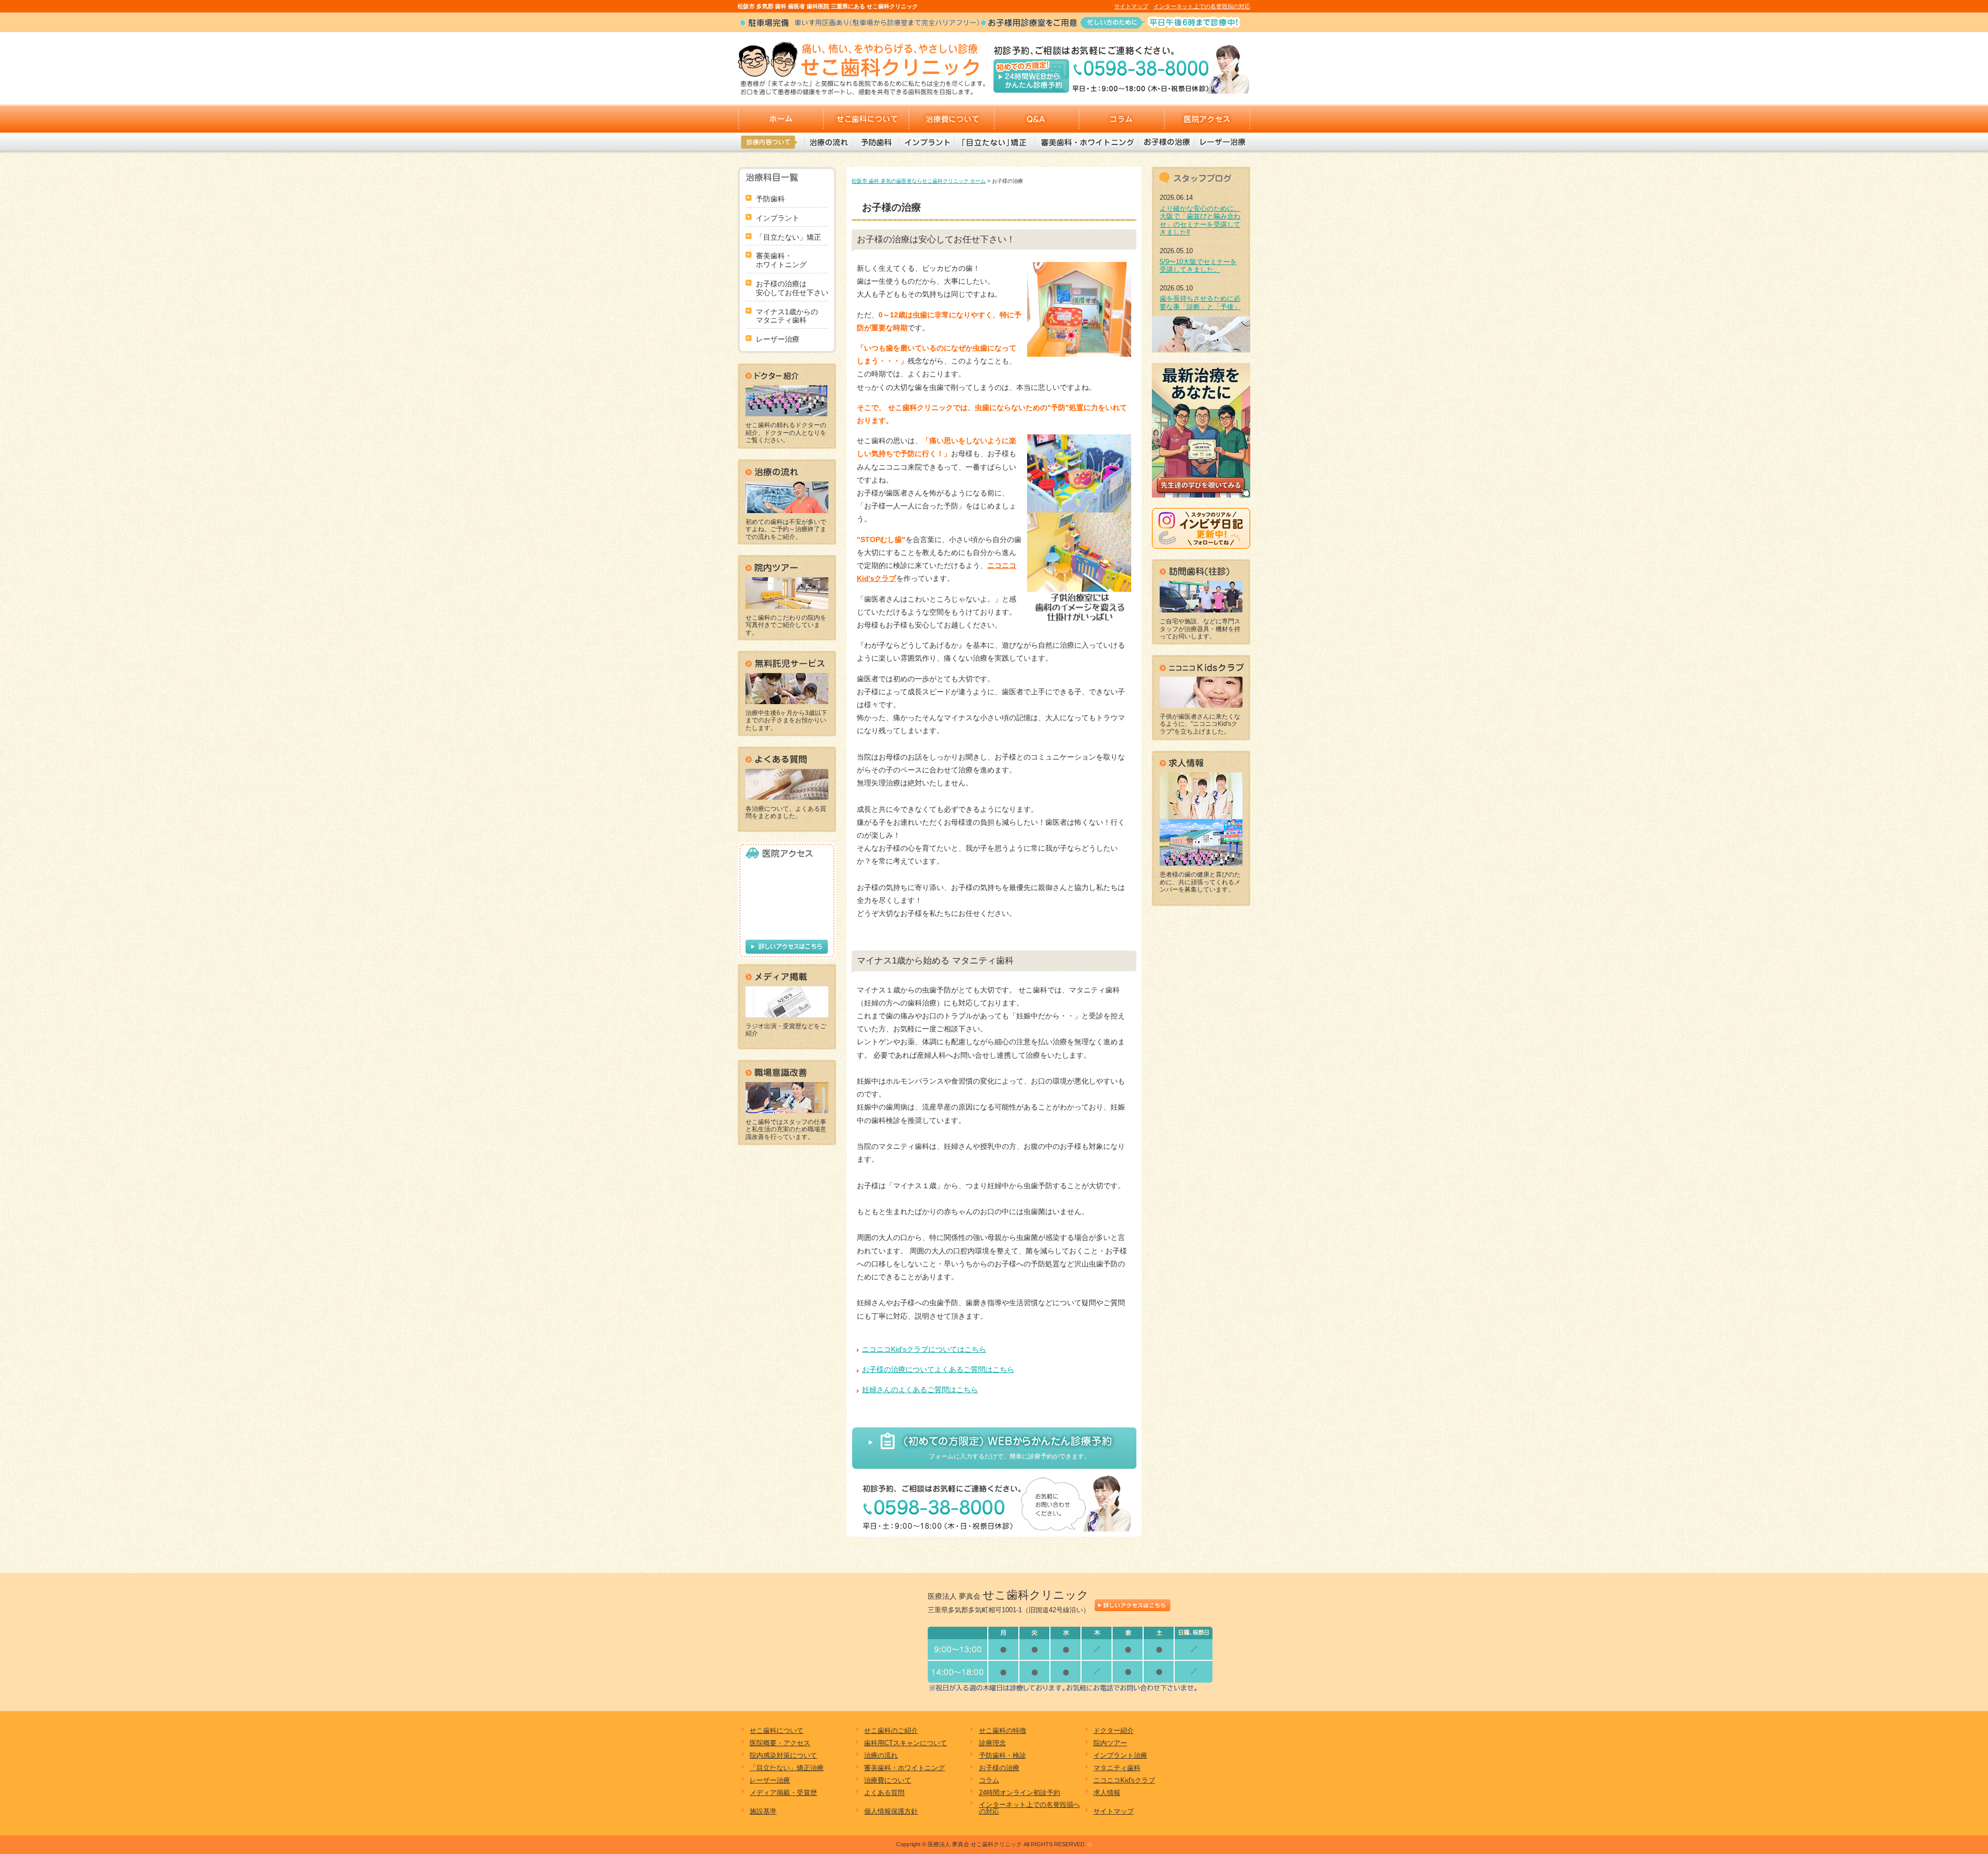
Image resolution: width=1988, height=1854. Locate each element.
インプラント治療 (1120, 1755)
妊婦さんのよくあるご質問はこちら (920, 1390)
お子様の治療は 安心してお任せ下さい (792, 288)
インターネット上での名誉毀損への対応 (1029, 1808)
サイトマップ (1131, 6)
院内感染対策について (783, 1755)
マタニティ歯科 (1117, 1768)
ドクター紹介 (1114, 1731)
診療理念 (992, 1743)
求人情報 (1107, 1793)
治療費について (951, 119)
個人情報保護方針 (891, 1811)
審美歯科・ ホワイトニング (781, 260)
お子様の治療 (1166, 142)
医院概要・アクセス (780, 1743)
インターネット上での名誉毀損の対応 (1202, 6)
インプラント (926, 142)
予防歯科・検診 (1003, 1755)
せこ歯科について (866, 119)
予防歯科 (876, 142)
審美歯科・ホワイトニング (1087, 142)
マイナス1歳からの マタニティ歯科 (787, 316)
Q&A (1037, 119)
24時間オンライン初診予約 (1020, 1793)
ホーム (780, 119)
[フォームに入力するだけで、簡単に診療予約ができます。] (994, 1448)
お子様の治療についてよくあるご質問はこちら (938, 1369)
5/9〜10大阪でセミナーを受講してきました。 (1198, 266)
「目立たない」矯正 (995, 142)
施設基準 (763, 1811)
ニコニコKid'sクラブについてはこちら (924, 1349)
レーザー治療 (1222, 142)
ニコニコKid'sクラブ (1124, 1780)
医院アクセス (1208, 119)
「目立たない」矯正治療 (787, 1768)
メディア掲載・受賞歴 (783, 1793)
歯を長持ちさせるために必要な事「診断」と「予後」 (1200, 303)
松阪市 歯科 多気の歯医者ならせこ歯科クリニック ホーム (919, 181)
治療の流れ (829, 142)
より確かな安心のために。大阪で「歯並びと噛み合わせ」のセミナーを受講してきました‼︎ (1200, 221)
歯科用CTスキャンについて (905, 1743)
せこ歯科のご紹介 (891, 1731)
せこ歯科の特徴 (1003, 1731)
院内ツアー (1110, 1743)
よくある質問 (884, 1793)
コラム (1122, 119)
